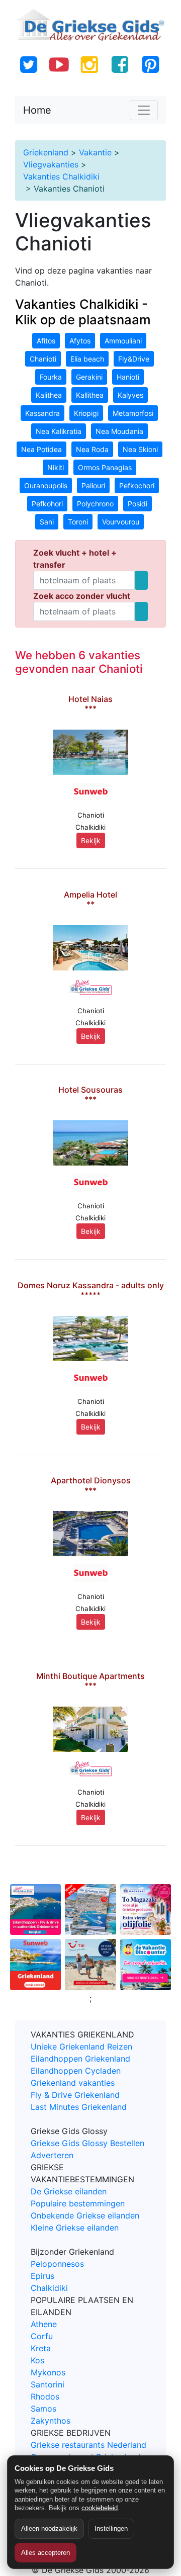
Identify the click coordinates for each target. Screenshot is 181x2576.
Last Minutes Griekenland (79, 2107)
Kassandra (42, 413)
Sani (47, 522)
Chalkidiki (49, 2288)
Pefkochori (137, 485)
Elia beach (87, 359)
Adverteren (52, 2155)
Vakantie (95, 152)
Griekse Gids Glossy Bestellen (87, 2143)
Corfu (42, 2336)
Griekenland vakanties (73, 2083)
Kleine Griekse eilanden (75, 2228)
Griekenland (46, 152)
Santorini (48, 2384)
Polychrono (95, 504)
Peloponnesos (57, 2264)
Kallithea (90, 395)
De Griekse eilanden (69, 2191)
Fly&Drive (134, 359)
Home (37, 110)
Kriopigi (86, 413)
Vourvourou (121, 522)
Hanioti (128, 377)
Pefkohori (47, 504)
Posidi (138, 504)
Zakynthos (51, 2421)
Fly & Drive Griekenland (75, 2095)
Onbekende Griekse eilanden (85, 2215)
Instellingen (111, 2528)
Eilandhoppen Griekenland (80, 2059)
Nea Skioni (140, 449)
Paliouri (93, 485)
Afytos (80, 341)
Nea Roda (92, 449)
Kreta (41, 2348)
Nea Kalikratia (59, 431)
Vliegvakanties (51, 164)
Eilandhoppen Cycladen (76, 2071)
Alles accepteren (46, 2553)
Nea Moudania (119, 431)
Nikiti (56, 467)
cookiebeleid (100, 2508)
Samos (43, 2409)
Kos (37, 2360)
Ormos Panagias (105, 467)
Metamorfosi (133, 413)
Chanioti (43, 359)
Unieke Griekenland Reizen (81, 2047)
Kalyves (130, 395)
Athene (44, 2324)
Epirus (42, 2276)
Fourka (51, 377)
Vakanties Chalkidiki (61, 176)
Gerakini (89, 377)
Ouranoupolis (46, 485)
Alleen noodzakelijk (49, 2528)
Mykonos (48, 2372)
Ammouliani (123, 341)
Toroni (78, 522)
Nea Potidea (41, 449)
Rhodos (45, 2396)
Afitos (46, 341)
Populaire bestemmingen (78, 2203)
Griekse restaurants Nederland (88, 2445)
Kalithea (49, 395)
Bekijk (91, 840)
